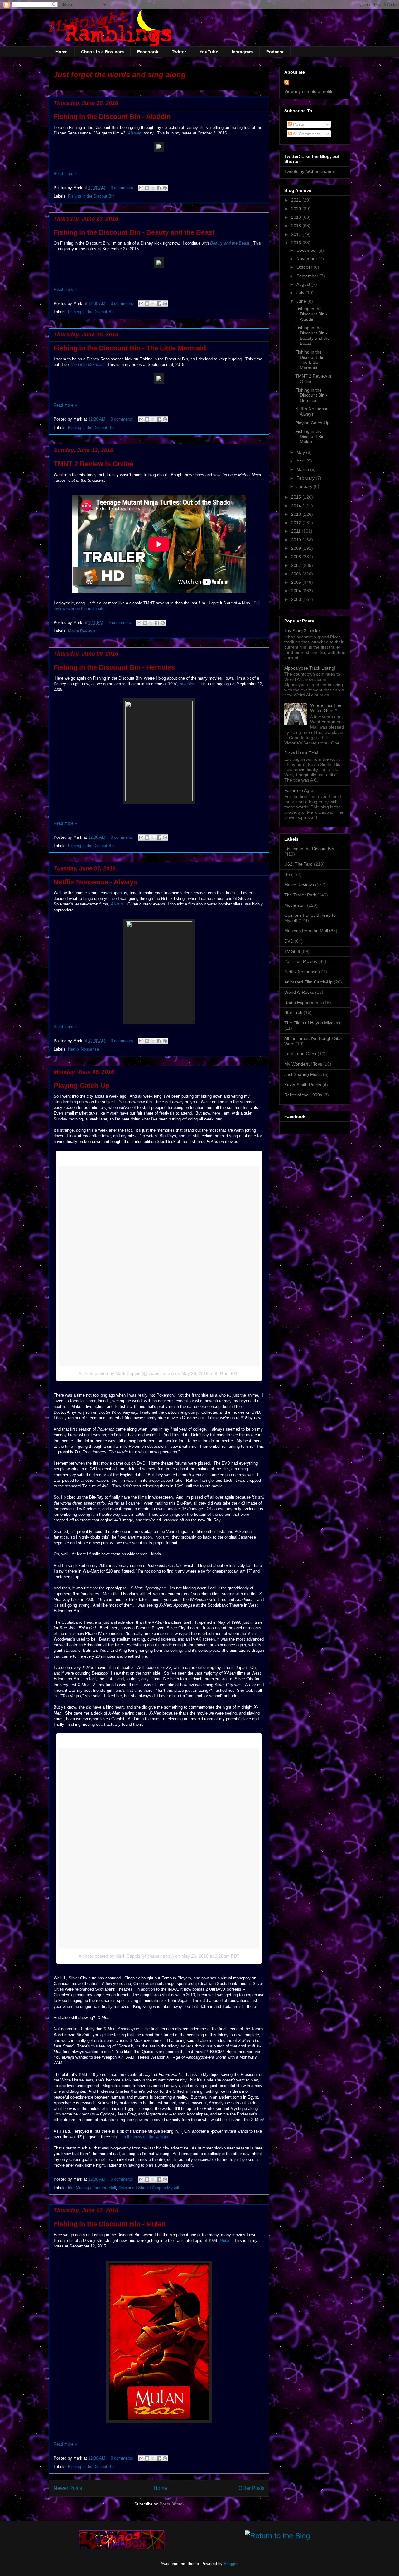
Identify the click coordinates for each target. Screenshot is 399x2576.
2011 (296, 531)
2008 (297, 557)
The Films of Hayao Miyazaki (313, 1023)
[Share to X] (153, 188)
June (302, 301)
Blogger (231, 2564)
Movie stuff (295, 905)
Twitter (179, 52)
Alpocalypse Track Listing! (310, 668)
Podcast (275, 52)
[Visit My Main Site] (122, 2548)
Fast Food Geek (300, 1054)
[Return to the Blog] (277, 2537)
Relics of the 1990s (303, 1095)
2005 (297, 582)
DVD (289, 941)
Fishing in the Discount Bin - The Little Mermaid (130, 348)
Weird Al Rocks (299, 992)
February (306, 478)
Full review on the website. (147, 2137)
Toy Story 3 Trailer (302, 631)
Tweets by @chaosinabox (310, 171)
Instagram (242, 52)
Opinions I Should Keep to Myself (149, 2188)
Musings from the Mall (96, 2188)
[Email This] (141, 188)
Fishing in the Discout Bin (91, 196)
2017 (297, 234)
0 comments (122, 188)
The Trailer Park (300, 895)
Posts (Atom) (172, 2504)
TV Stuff (292, 951)
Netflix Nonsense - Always (95, 882)
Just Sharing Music (303, 1074)
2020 (297, 209)
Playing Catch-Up (82, 1085)
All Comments (306, 134)
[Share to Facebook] (159, 188)
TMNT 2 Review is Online (94, 464)
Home (62, 52)
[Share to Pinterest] (165, 188)
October (305, 267)
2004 (297, 591)
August (304, 284)
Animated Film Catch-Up (308, 982)
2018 (297, 226)
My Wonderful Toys (303, 1064)
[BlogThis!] (147, 188)
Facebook (148, 52)
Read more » (65, 174)
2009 (297, 548)
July (301, 293)
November (307, 259)
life (71, 2188)
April (301, 461)
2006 (297, 574)
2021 (297, 200)
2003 (297, 599)
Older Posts (251, 2488)
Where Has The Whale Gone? (326, 708)
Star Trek (293, 1012)
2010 (297, 540)
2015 (297, 497)
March (303, 469)
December (307, 250)
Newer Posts (68, 2488)
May (301, 452)
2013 (297, 514)
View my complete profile (309, 91)
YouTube (209, 52)
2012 (297, 523)
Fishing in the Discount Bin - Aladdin (112, 117)
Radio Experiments (303, 1003)
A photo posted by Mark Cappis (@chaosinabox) (126, 1373)
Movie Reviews (82, 631)
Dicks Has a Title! (301, 753)
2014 (297, 506)
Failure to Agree (300, 790)
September (308, 276)
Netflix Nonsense (83, 1049)
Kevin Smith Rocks (303, 1085)
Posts (298, 124)
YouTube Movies (301, 961)
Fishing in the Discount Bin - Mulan (110, 2224)
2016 (297, 243)
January (305, 486)
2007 (297, 565)
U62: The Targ (298, 864)
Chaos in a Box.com (102, 52)
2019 (297, 217)
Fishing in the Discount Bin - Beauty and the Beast (134, 232)
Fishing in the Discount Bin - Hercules (114, 667)
